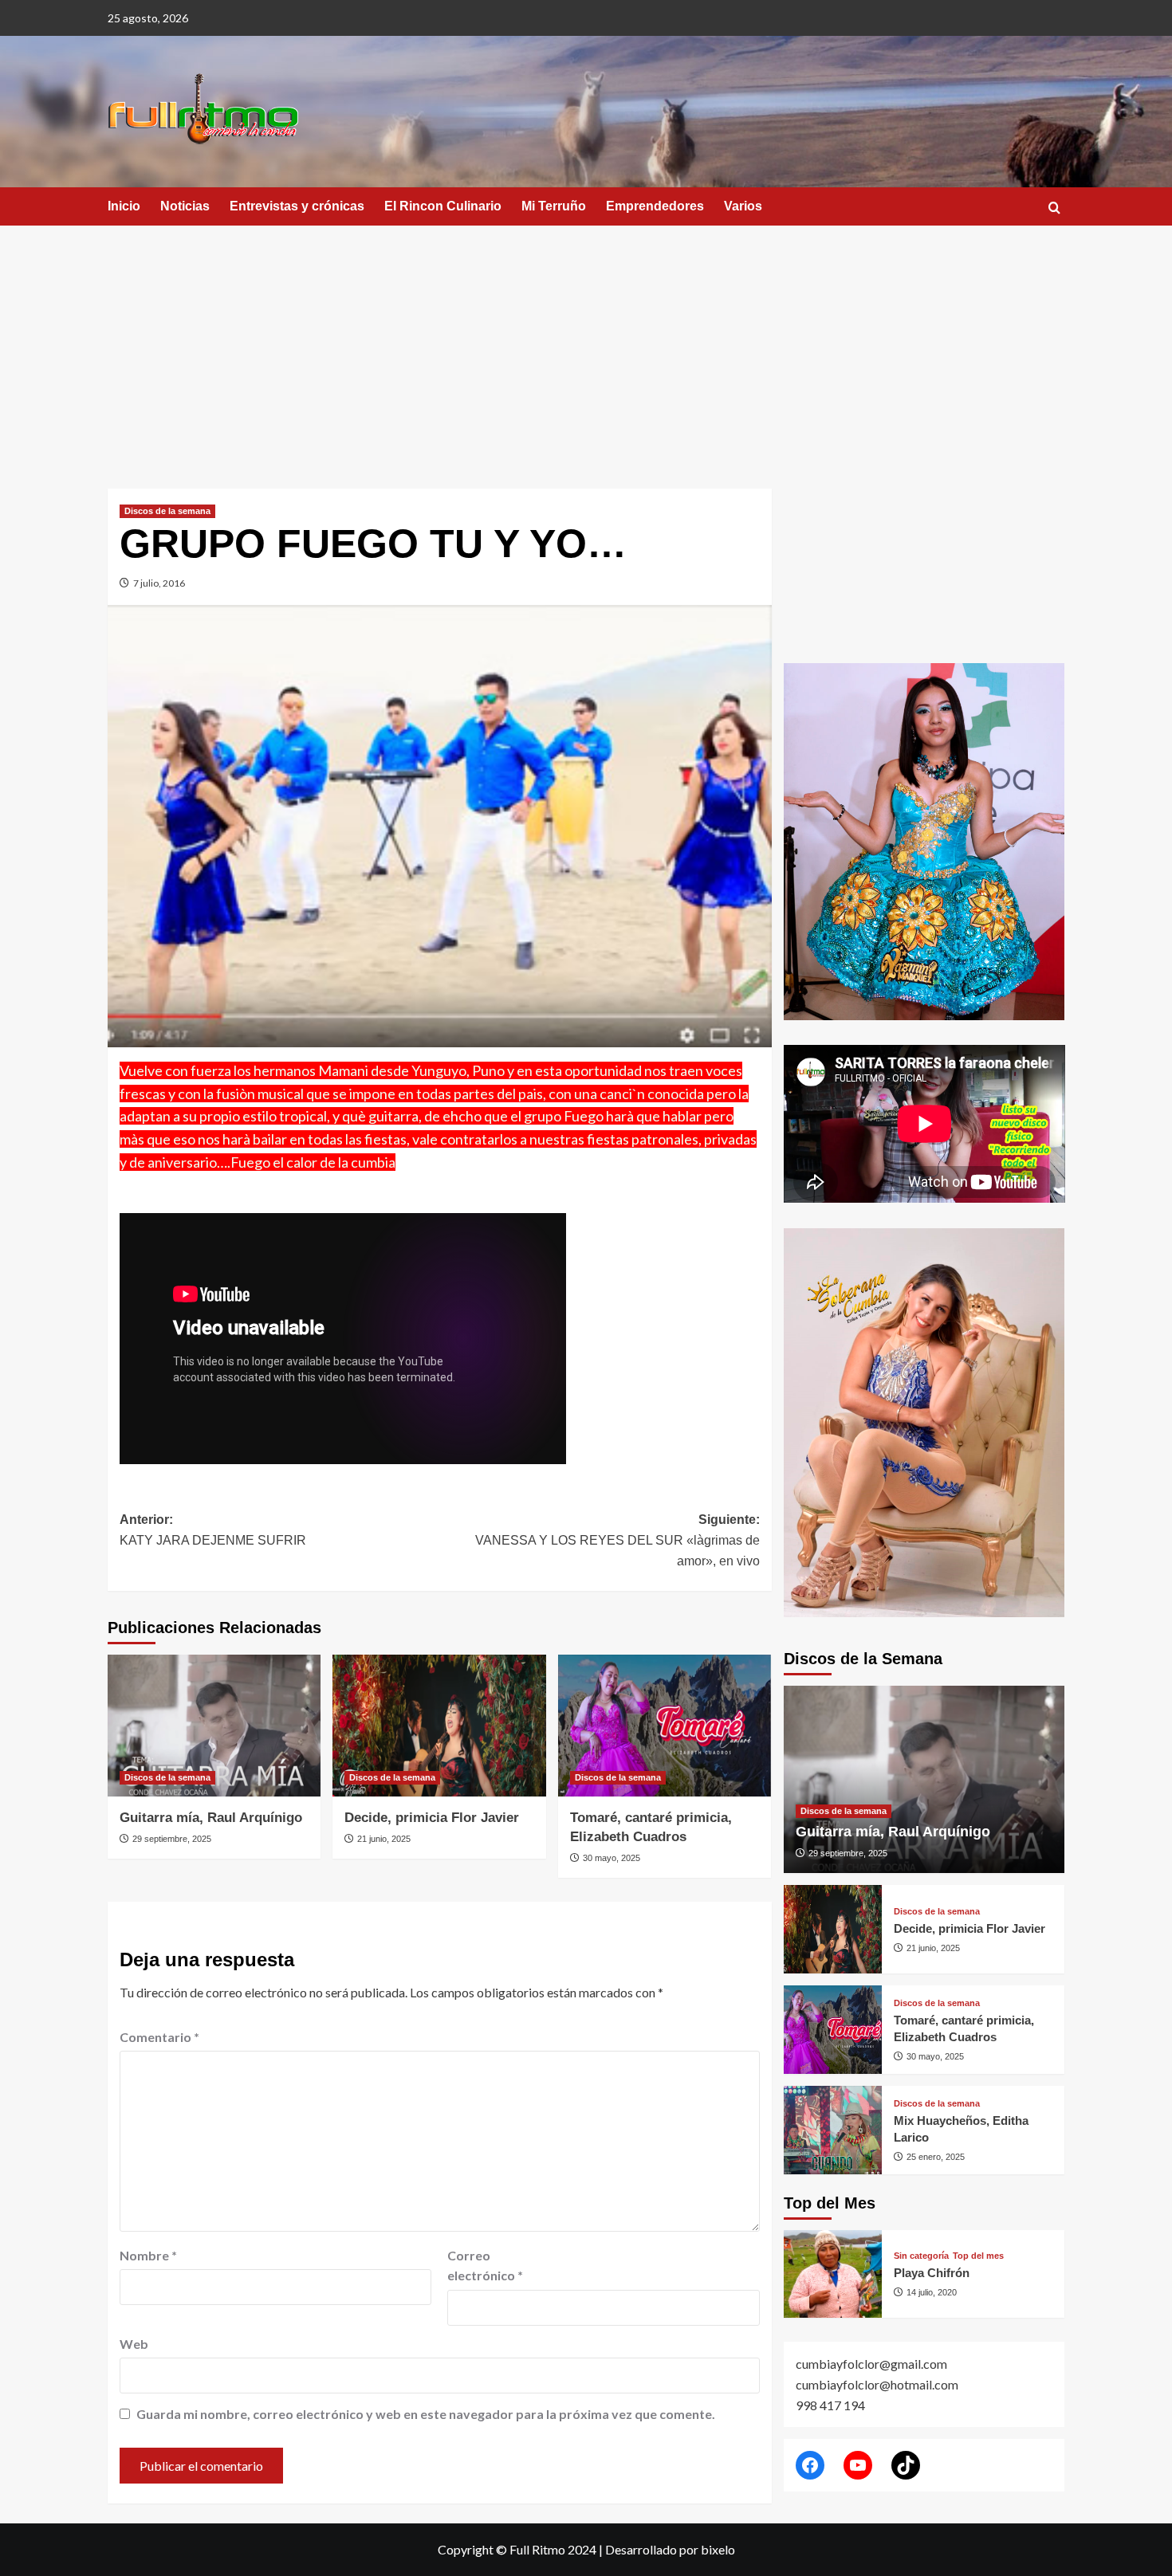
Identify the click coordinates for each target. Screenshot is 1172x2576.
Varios (743, 206)
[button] (1054, 208)
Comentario (159, 2037)
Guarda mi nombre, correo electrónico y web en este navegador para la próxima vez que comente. (426, 2414)
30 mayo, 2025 (612, 1858)
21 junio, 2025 (384, 1839)
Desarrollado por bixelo (670, 2549)
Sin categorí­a (921, 2256)
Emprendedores (655, 206)
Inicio (124, 206)
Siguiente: (617, 1540)
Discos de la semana (167, 511)
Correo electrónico (485, 2266)
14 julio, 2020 (932, 2292)
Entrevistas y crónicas (297, 206)
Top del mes (978, 2256)
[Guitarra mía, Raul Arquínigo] (214, 1726)
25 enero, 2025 (936, 2157)
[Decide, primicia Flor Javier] (439, 1726)
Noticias (185, 206)
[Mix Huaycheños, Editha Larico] (833, 2130)
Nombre (148, 2255)
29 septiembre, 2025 (172, 1839)
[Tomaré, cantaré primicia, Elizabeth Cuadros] (665, 1726)
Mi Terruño (554, 206)
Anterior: (213, 1530)
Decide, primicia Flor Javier (432, 1818)
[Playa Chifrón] (833, 2274)
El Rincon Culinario (443, 206)
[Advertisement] (586, 345)
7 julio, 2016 (159, 583)
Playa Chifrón (932, 2273)
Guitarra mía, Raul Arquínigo (211, 1818)
